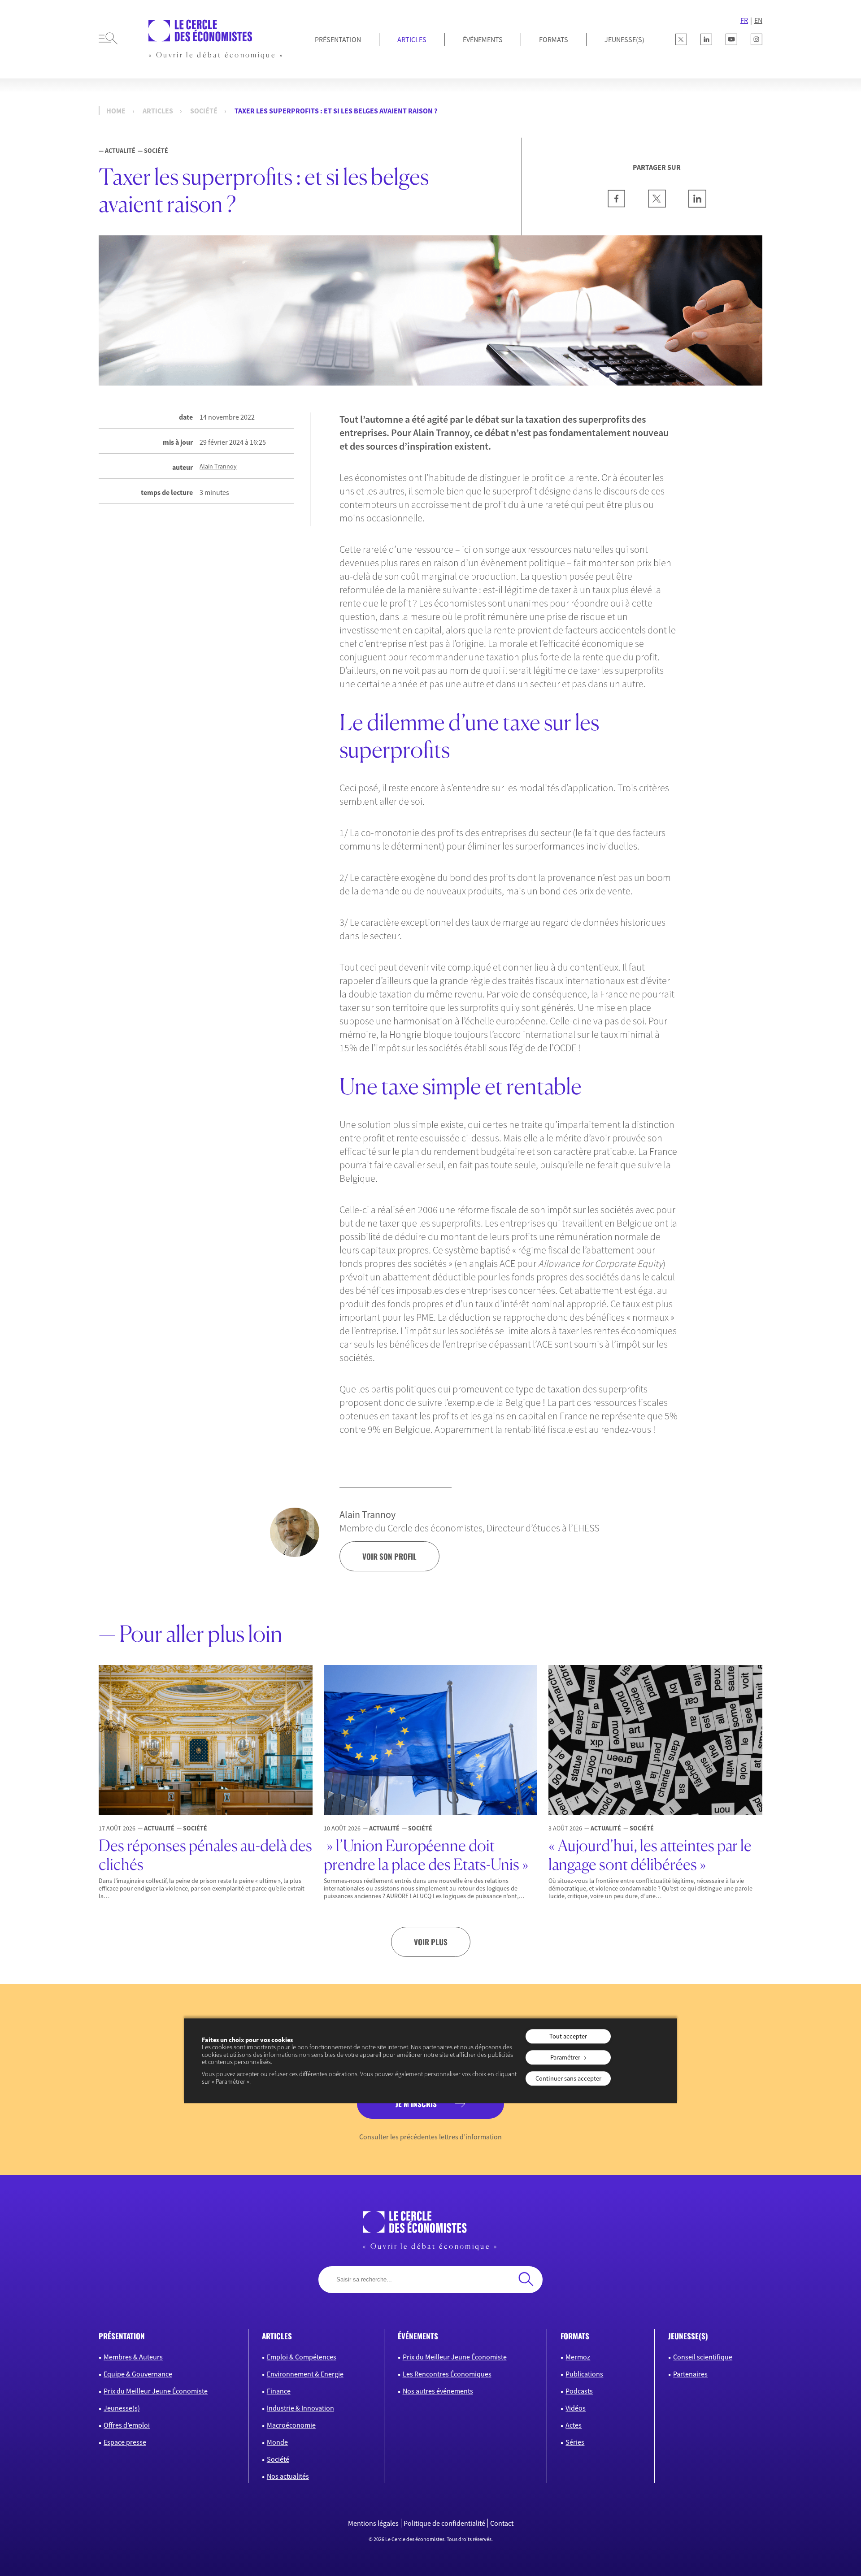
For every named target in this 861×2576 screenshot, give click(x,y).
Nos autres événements (438, 2391)
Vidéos (576, 2408)
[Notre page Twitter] (681, 39)
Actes (574, 2425)
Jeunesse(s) (122, 2408)
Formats (554, 39)
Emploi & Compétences (302, 2357)
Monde (277, 2442)
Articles (412, 39)
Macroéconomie (291, 2425)
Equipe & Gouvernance (138, 2374)
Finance (279, 2391)
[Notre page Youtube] (731, 39)
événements (418, 2336)
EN (758, 20)
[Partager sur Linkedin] (697, 205)
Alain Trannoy (218, 466)
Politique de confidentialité (444, 2523)
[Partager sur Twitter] (657, 205)
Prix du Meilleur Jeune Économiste (156, 2391)
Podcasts (579, 2391)
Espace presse (125, 2442)
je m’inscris (416, 2104)
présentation (122, 2336)
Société (204, 111)
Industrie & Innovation (300, 2408)
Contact (502, 2523)
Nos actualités (288, 2476)
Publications (584, 2374)
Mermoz (578, 2357)
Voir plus (431, 1942)
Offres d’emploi (127, 2425)
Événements (483, 39)
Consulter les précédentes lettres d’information (430, 2137)
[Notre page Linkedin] (706, 39)
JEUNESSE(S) (624, 39)
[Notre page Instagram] (757, 39)
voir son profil (389, 1556)
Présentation (338, 39)
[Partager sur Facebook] (617, 205)
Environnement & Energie (305, 2374)
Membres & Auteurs (133, 2357)
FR (744, 20)
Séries (575, 2442)
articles (277, 2336)
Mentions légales (373, 2523)
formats (575, 2336)
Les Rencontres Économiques (447, 2374)
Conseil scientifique (703, 2357)
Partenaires (690, 2374)
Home (116, 111)
